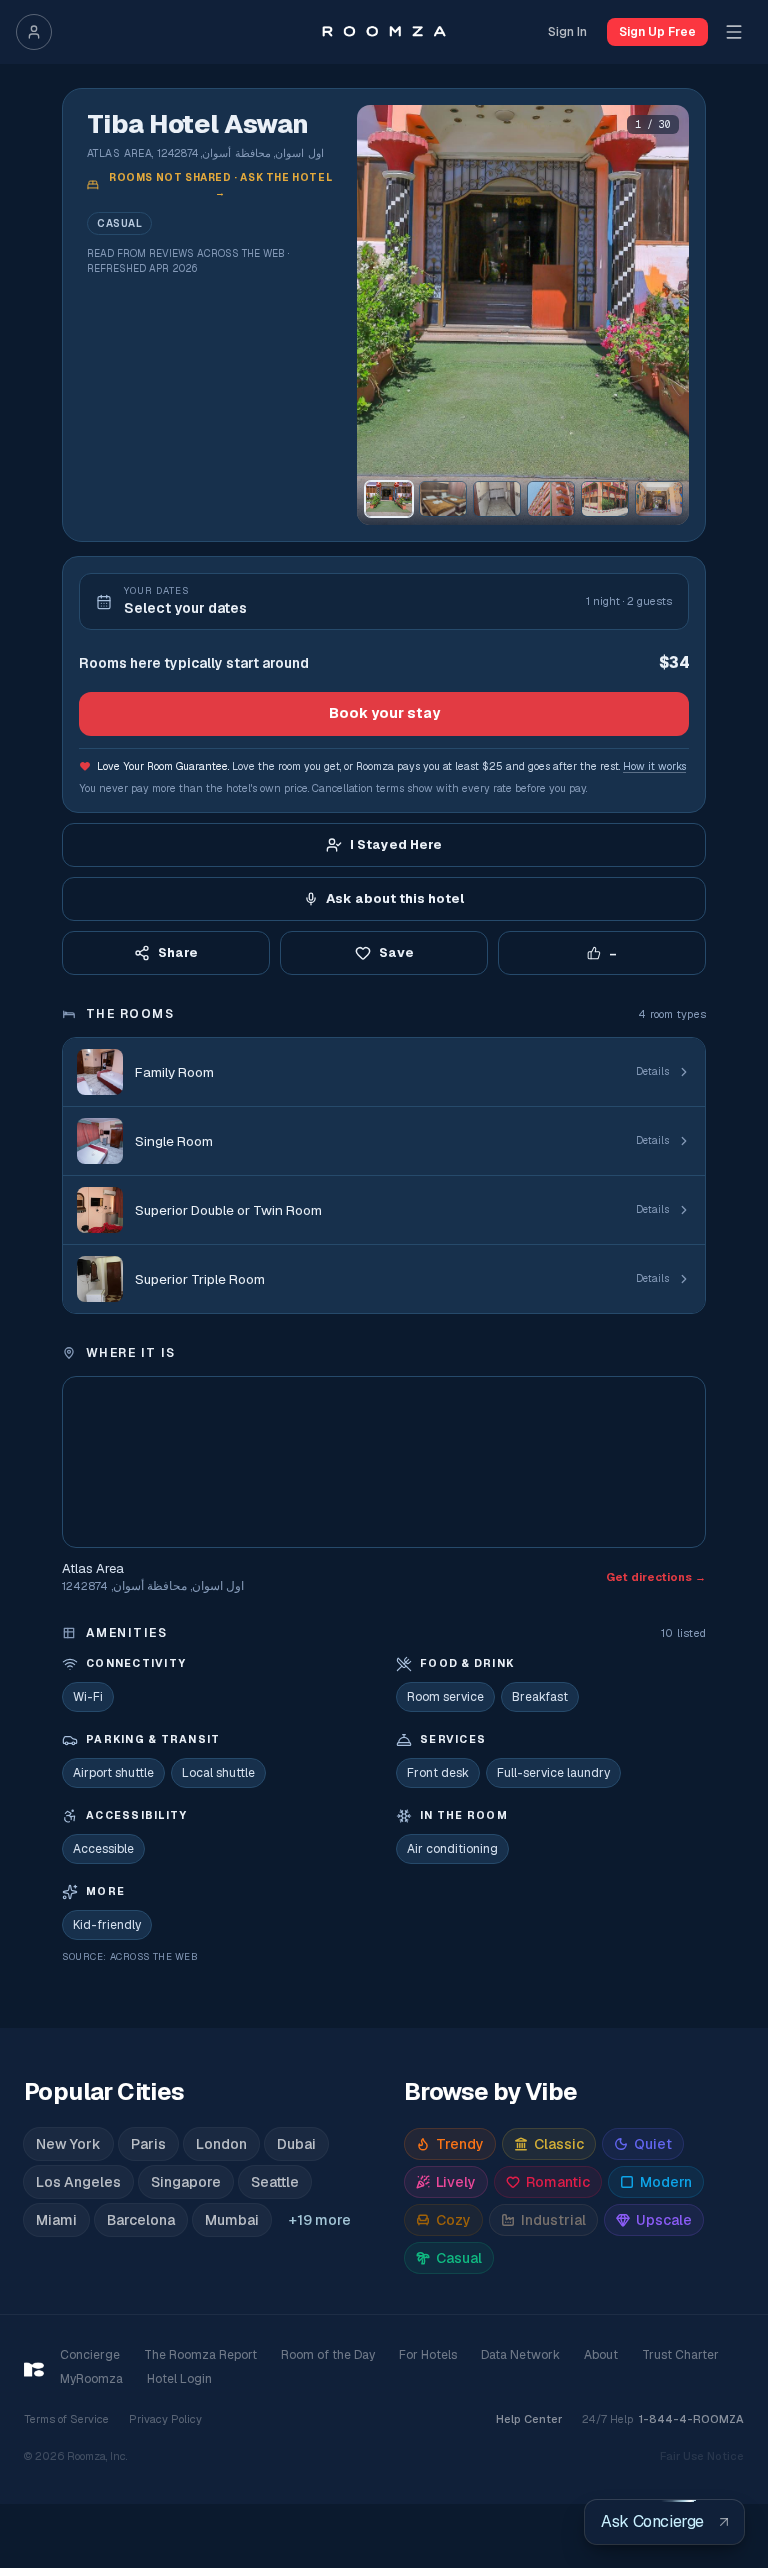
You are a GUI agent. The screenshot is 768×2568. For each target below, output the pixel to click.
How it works (654, 766)
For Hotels (428, 2355)
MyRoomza (91, 2379)
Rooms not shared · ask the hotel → (220, 185)
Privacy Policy (165, 2419)
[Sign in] (34, 32)
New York (68, 2144)
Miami (56, 2220)
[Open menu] (734, 32)
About (601, 2355)
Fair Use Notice (702, 2456)
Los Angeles (78, 2182)
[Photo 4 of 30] (551, 499)
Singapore (186, 2182)
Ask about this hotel (395, 898)
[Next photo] (665, 315)
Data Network (520, 2355)
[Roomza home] (383, 32)
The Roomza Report (200, 2355)
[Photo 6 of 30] (659, 499)
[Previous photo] (381, 315)
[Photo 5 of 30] (605, 499)
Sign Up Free (657, 32)
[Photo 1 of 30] (389, 499)
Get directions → (656, 1577)
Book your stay (384, 713)
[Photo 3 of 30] (497, 499)
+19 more (320, 2220)
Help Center (529, 2419)
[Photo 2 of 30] (443, 499)
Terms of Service (66, 2419)
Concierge (90, 2355)
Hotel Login (179, 2379)
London (221, 2144)
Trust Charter (680, 2355)
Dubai (296, 2144)
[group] (523, 315)
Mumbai (232, 2220)
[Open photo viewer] (523, 315)
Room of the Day (328, 2355)
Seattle (275, 2182)
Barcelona (141, 2220)
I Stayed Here (396, 844)
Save (396, 952)
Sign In (567, 32)
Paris (148, 2144)
